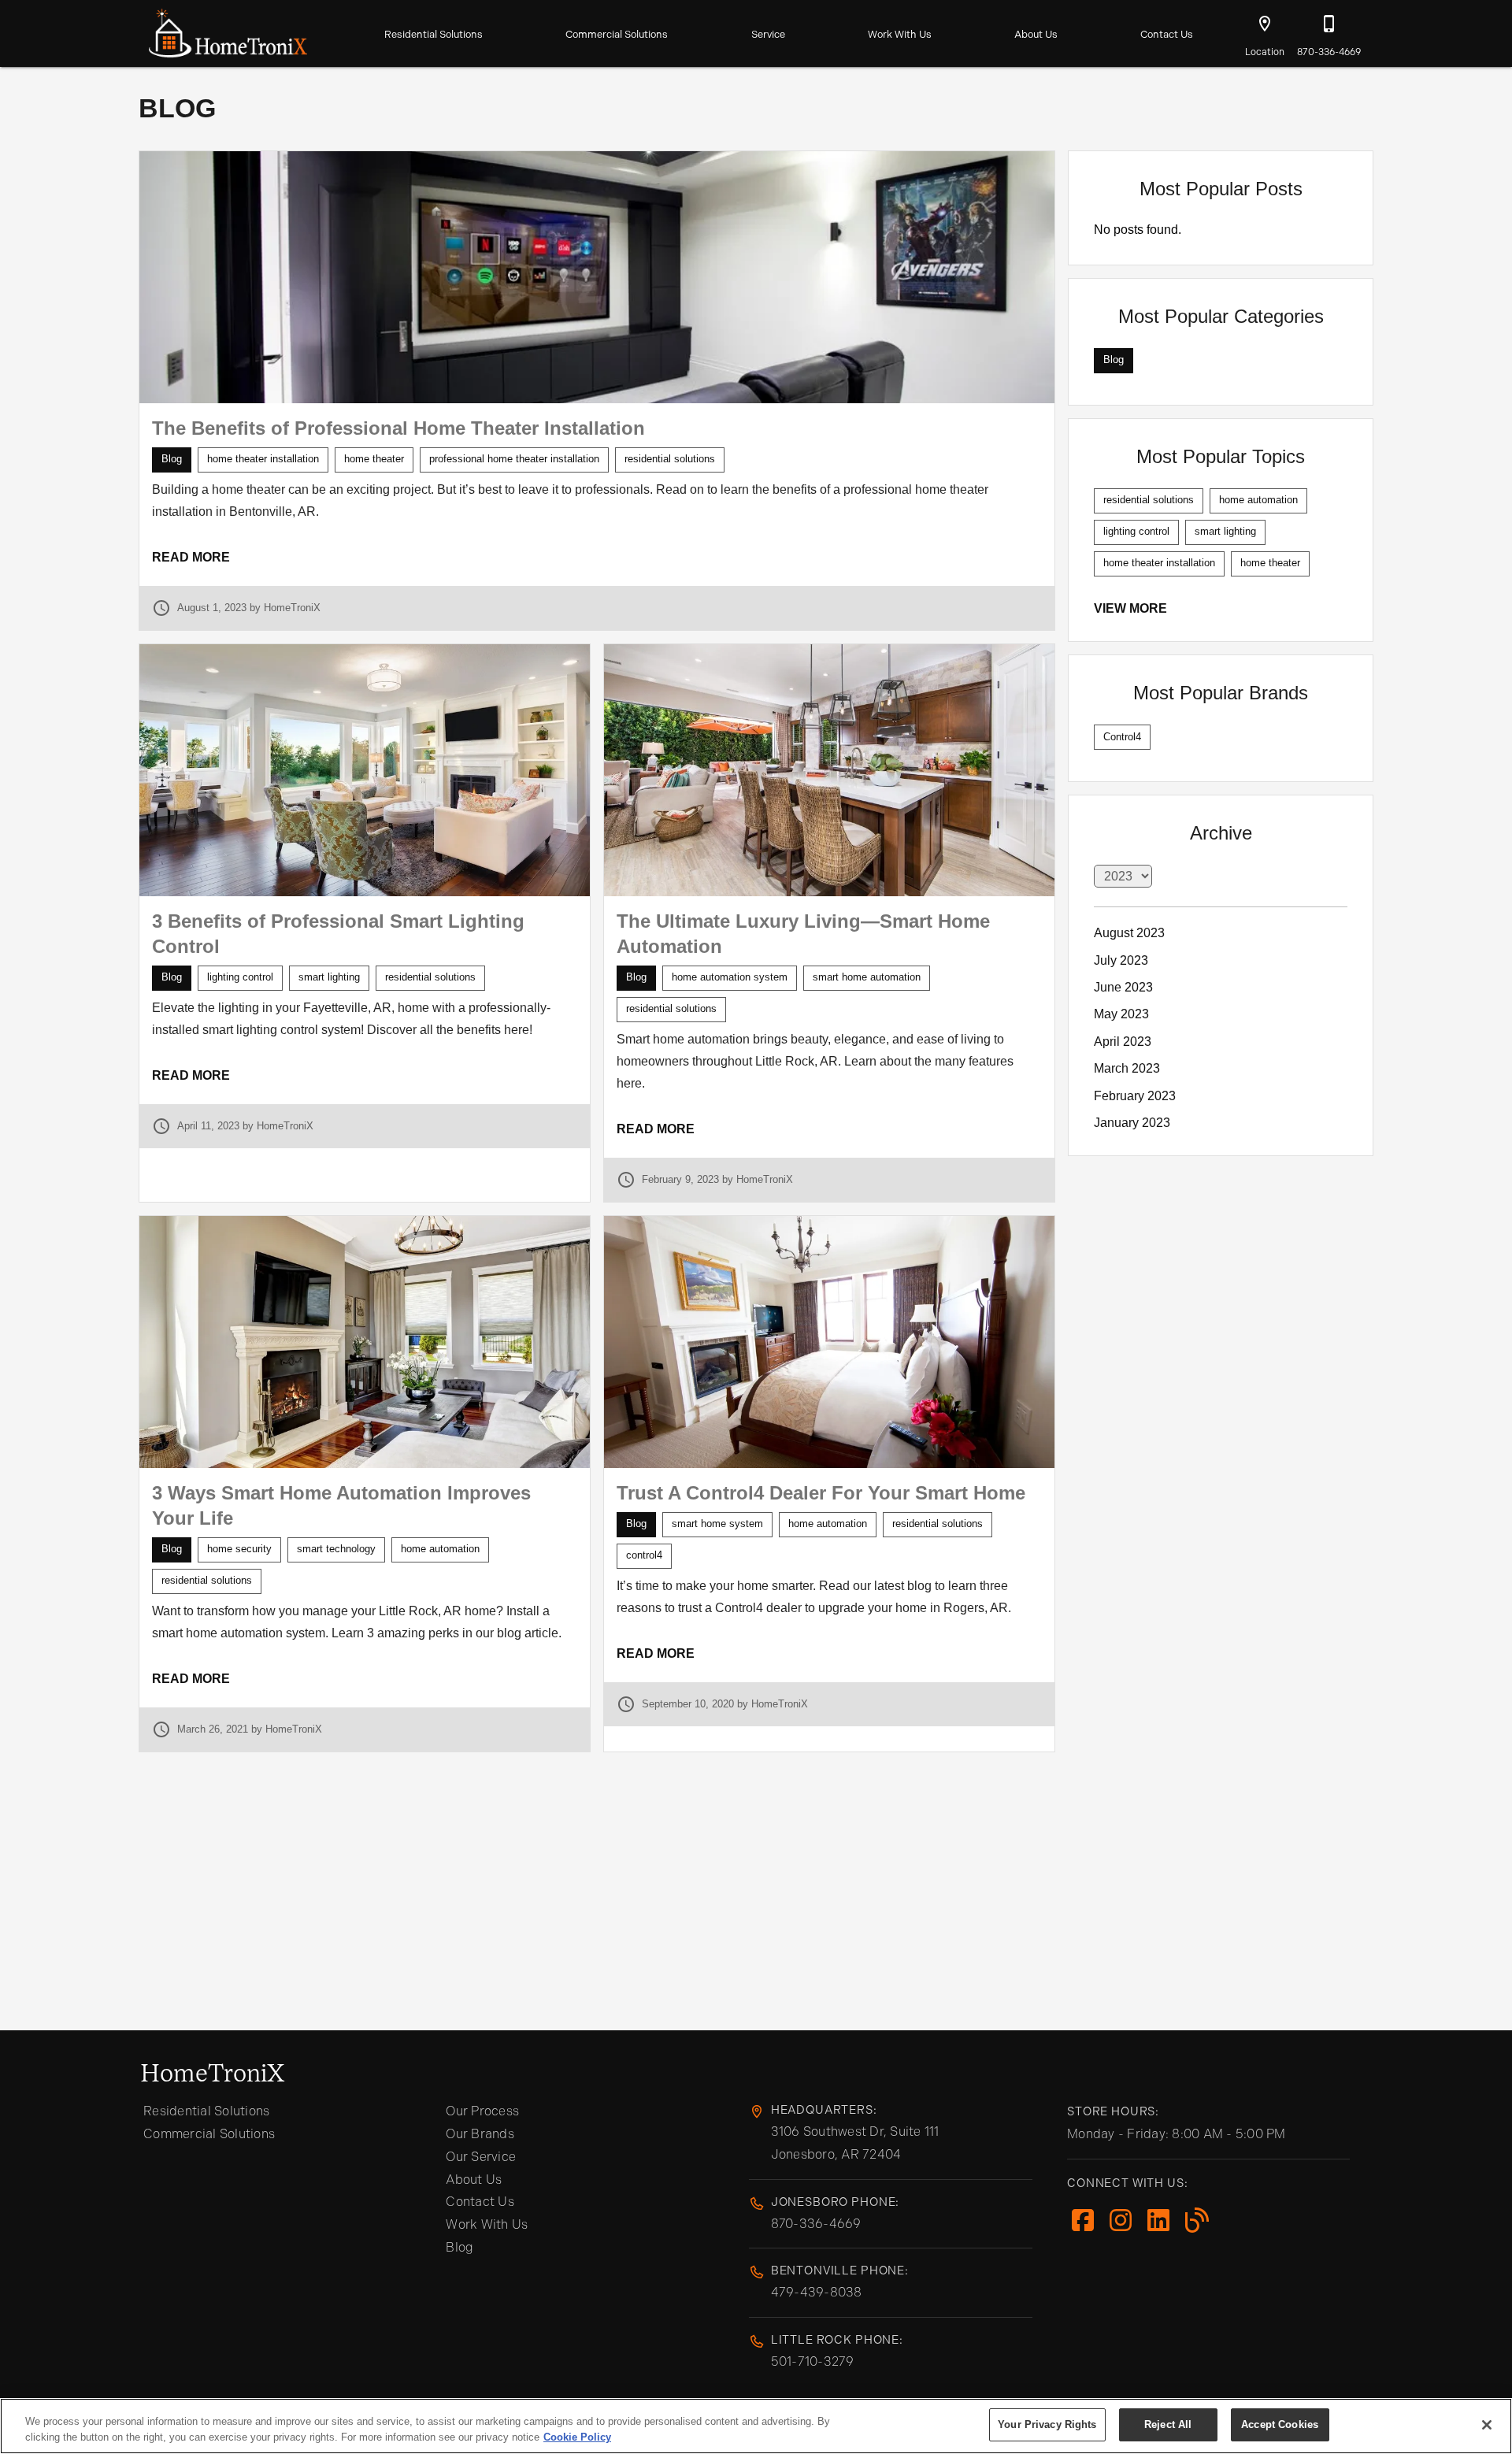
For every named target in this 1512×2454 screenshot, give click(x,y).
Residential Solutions (434, 34)
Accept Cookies (1280, 2424)
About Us (1036, 34)
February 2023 (1135, 1096)
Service (768, 34)
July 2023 (1121, 960)
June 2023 (1123, 987)
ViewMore (1130, 608)
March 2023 (1127, 1068)
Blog (460, 2247)
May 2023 (1121, 1014)
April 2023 (1123, 1042)
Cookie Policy (577, 2437)
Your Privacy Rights (1047, 2424)
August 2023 (1129, 933)
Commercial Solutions (617, 34)
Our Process (482, 2111)
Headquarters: (824, 2110)
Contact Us (1167, 34)
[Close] (1487, 2425)
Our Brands (480, 2134)
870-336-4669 (816, 2224)
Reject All (1168, 2424)
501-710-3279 (813, 2361)
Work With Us (900, 34)
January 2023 (1132, 1123)
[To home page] (228, 30)
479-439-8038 (817, 2292)
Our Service (481, 2157)
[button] (1265, 24)
